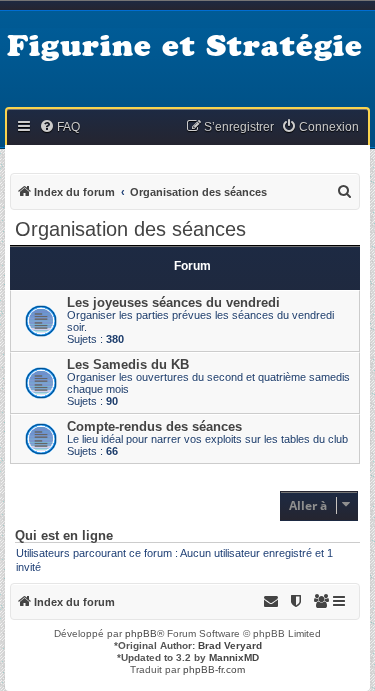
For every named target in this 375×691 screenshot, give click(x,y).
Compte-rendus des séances (154, 426)
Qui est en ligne (64, 536)
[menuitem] (59, 127)
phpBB (141, 633)
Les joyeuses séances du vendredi (173, 302)
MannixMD (234, 657)
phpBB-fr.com (214, 669)
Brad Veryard (230, 645)
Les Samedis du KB (128, 364)
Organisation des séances (130, 229)
